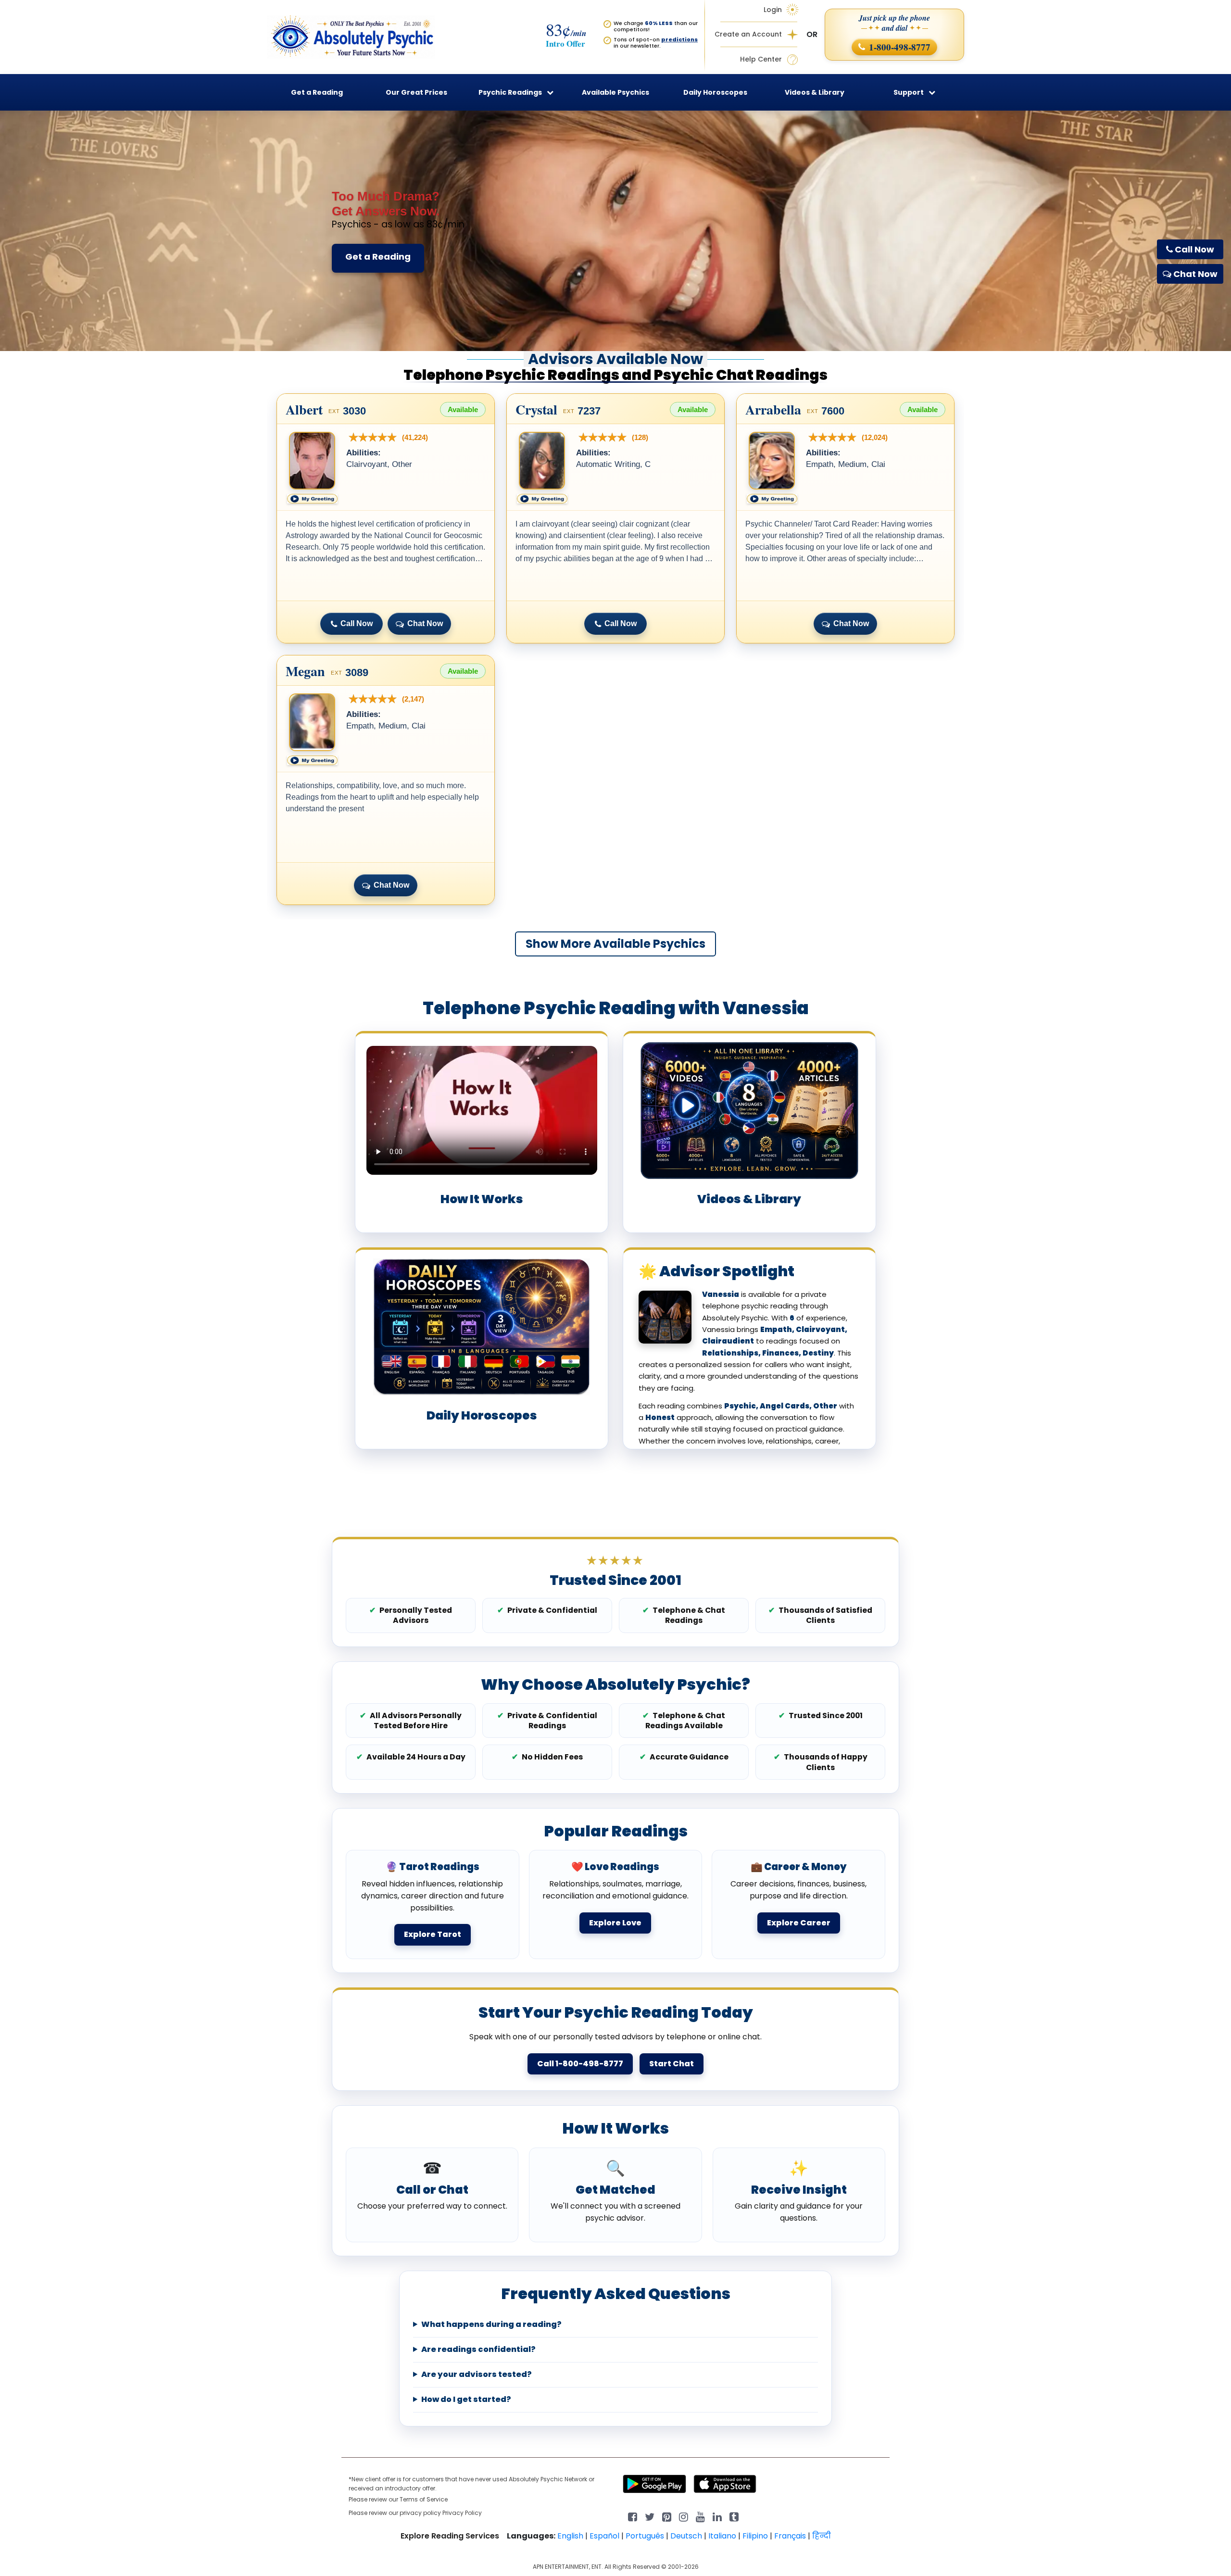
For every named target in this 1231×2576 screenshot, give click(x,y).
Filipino (755, 2536)
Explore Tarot (433, 1934)
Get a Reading (378, 257)
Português (645, 2536)
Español (604, 2536)
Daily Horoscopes (715, 92)
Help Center (761, 59)
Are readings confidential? (478, 2350)
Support (909, 92)
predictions (679, 39)
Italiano (722, 2536)
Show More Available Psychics (615, 944)
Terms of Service (424, 2499)
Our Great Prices (416, 92)
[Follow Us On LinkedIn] (717, 2516)
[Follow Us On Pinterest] (667, 2516)
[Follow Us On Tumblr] (734, 2516)
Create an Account (748, 34)
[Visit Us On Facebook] (633, 2516)
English (570, 2536)
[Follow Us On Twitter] (650, 2516)
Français (790, 2536)
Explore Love (615, 1923)
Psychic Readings (510, 92)
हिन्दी (822, 2536)
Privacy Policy (462, 2513)
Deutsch (686, 2536)
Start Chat (672, 2064)
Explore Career (799, 1923)
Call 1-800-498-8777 (580, 2064)
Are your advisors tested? (477, 2375)
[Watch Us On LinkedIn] (700, 2516)
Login (773, 10)
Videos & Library (815, 92)
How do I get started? (466, 2400)
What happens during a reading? (491, 2325)
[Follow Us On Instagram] (684, 2516)
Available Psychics (615, 92)
